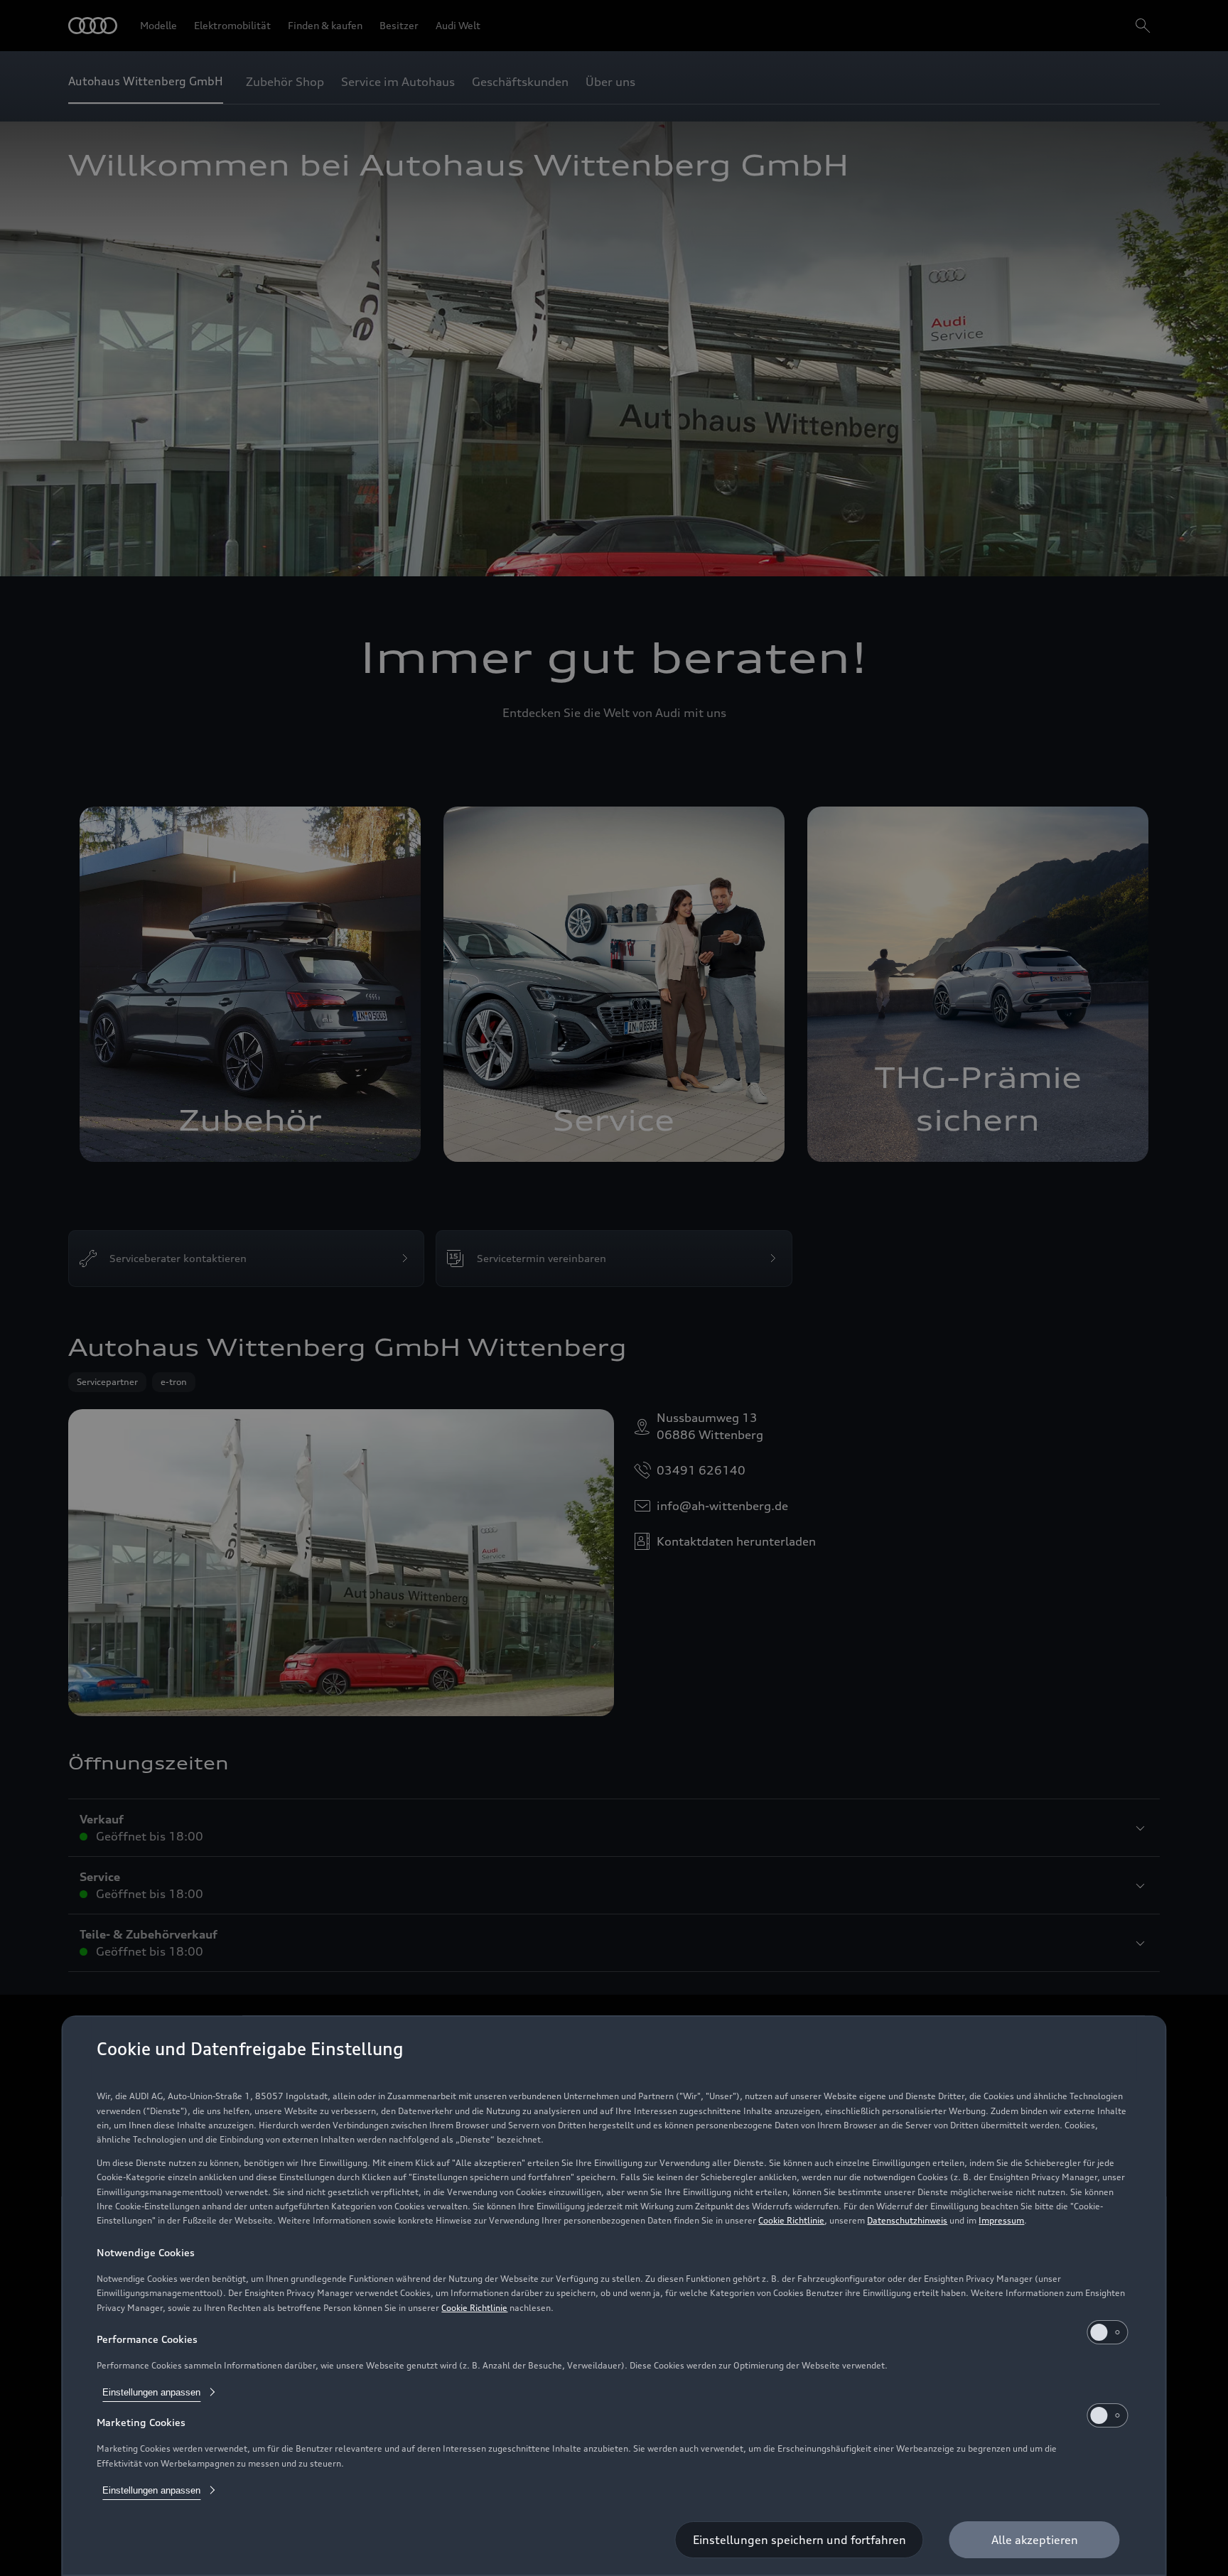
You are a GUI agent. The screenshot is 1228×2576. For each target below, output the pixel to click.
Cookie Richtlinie (791, 2220)
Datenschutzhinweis (907, 2220)
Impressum (1001, 2220)
